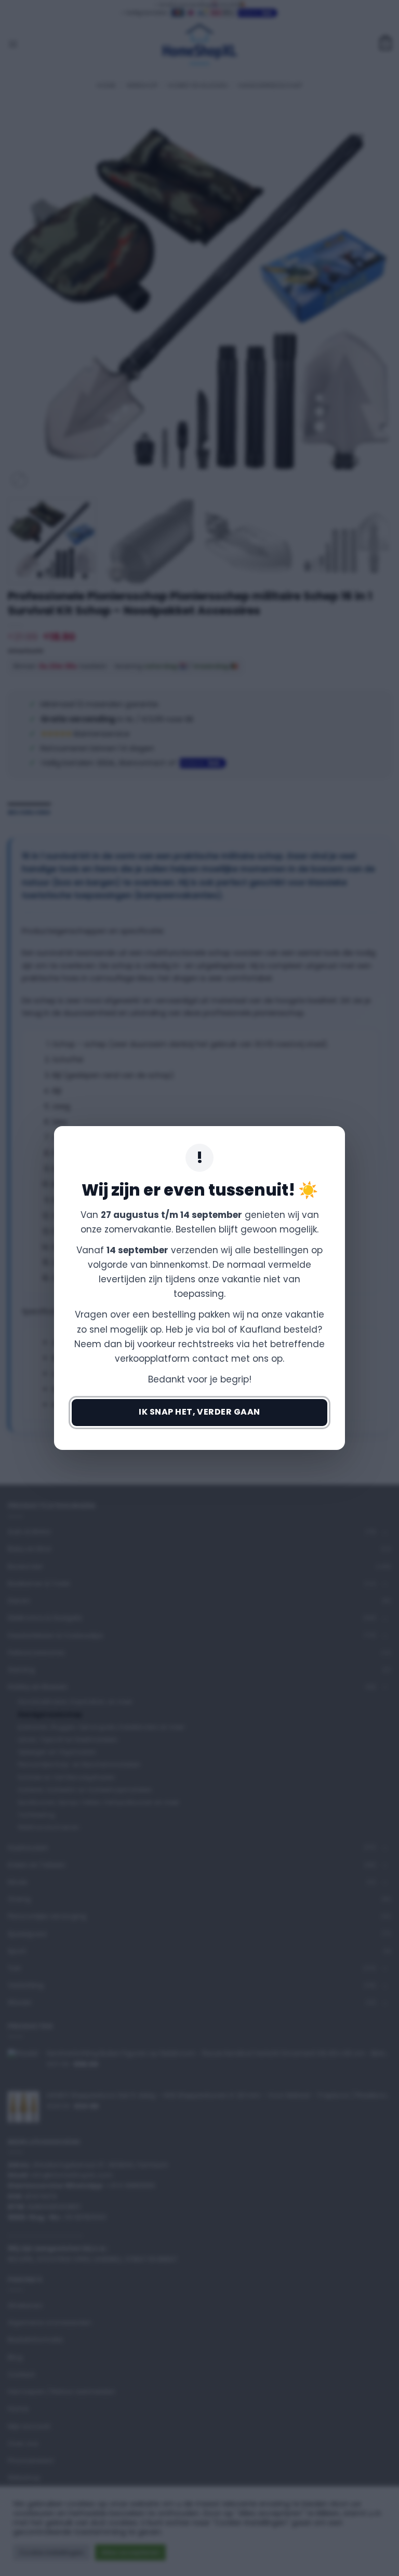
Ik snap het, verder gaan (199, 1412)
